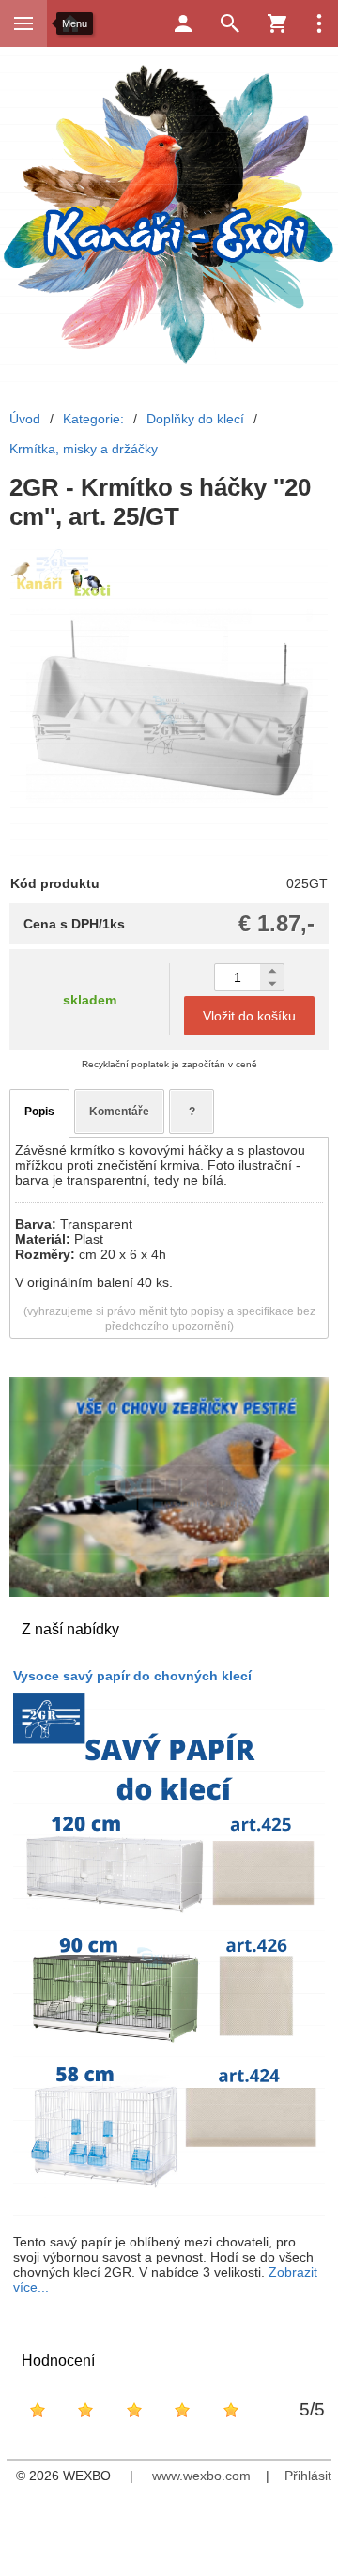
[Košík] (277, 23)
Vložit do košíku (249, 1016)
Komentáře (119, 1112)
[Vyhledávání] (230, 23)
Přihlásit (308, 2476)
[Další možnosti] (319, 23)
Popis (39, 1112)
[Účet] (183, 23)
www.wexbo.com (201, 2476)
